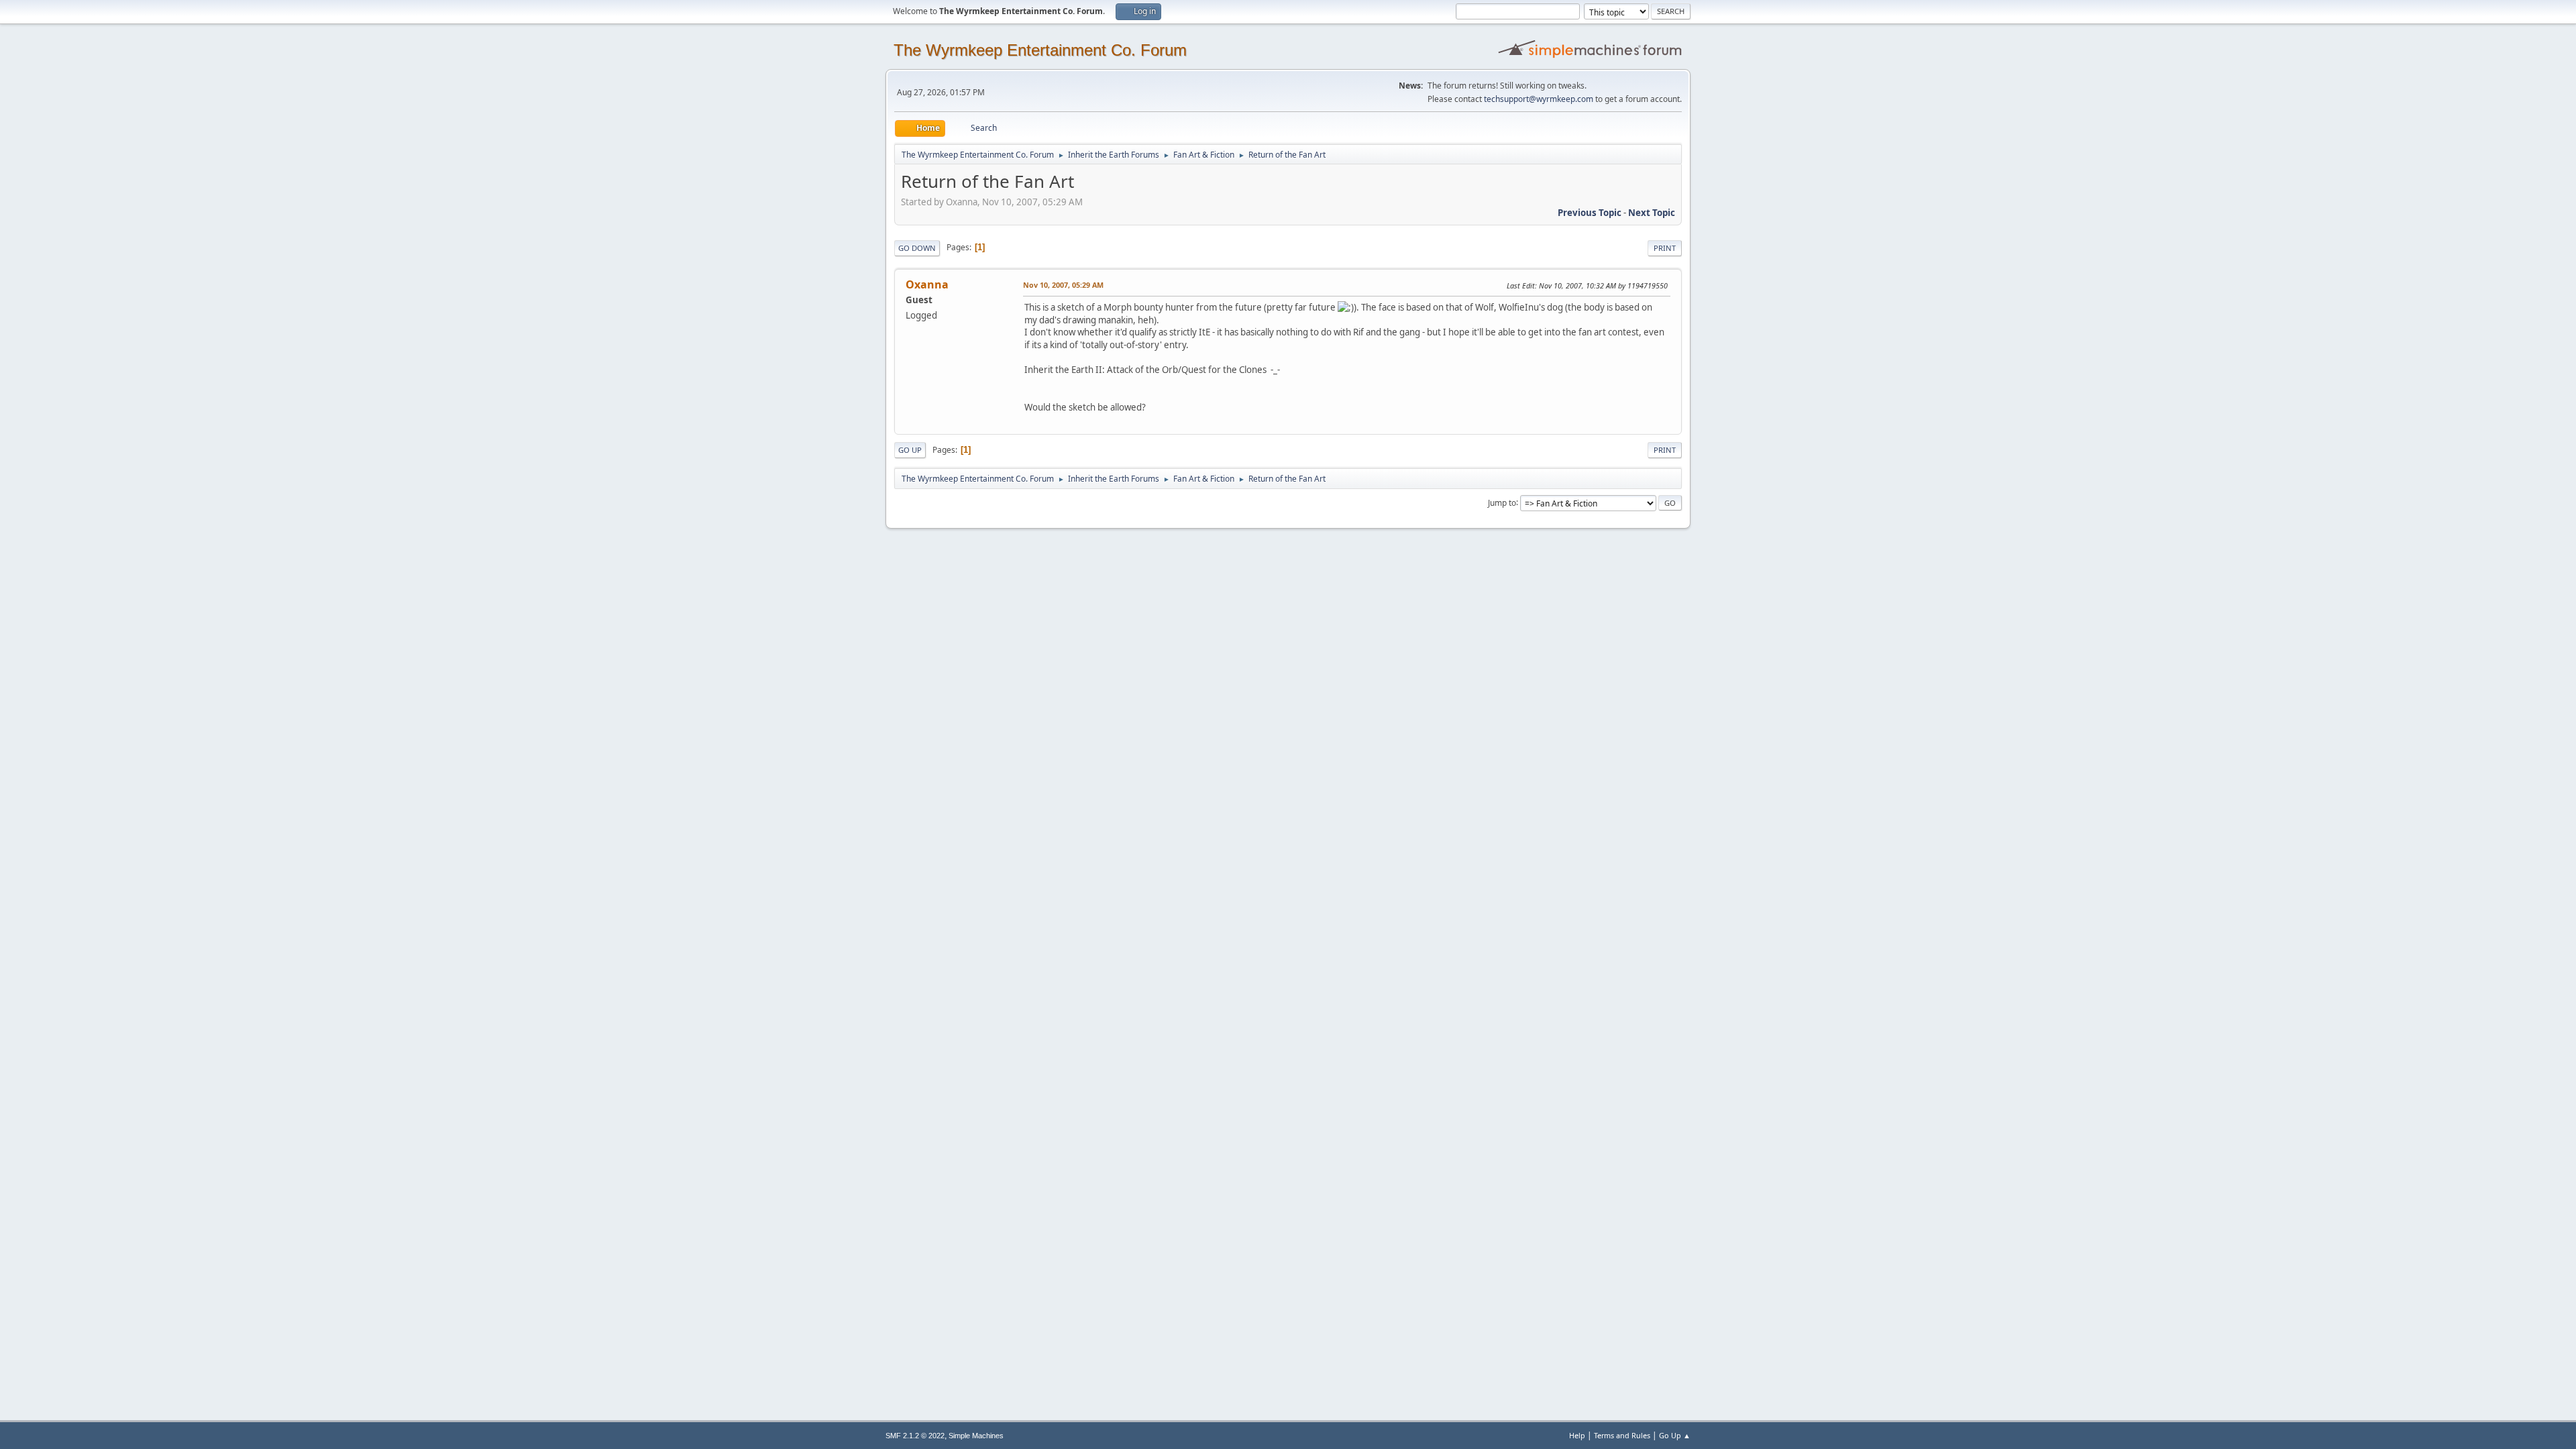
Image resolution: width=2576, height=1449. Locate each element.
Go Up (910, 450)
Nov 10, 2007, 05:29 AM (1063, 285)
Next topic (1652, 213)
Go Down (917, 248)
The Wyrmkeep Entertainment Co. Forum (1040, 50)
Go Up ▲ (1675, 1435)
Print (1665, 248)
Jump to (1502, 502)
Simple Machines (976, 1436)
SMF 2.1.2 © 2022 (915, 1436)
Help (1577, 1435)
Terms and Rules (1622, 1435)
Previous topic (1590, 213)
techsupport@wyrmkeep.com (1539, 99)
